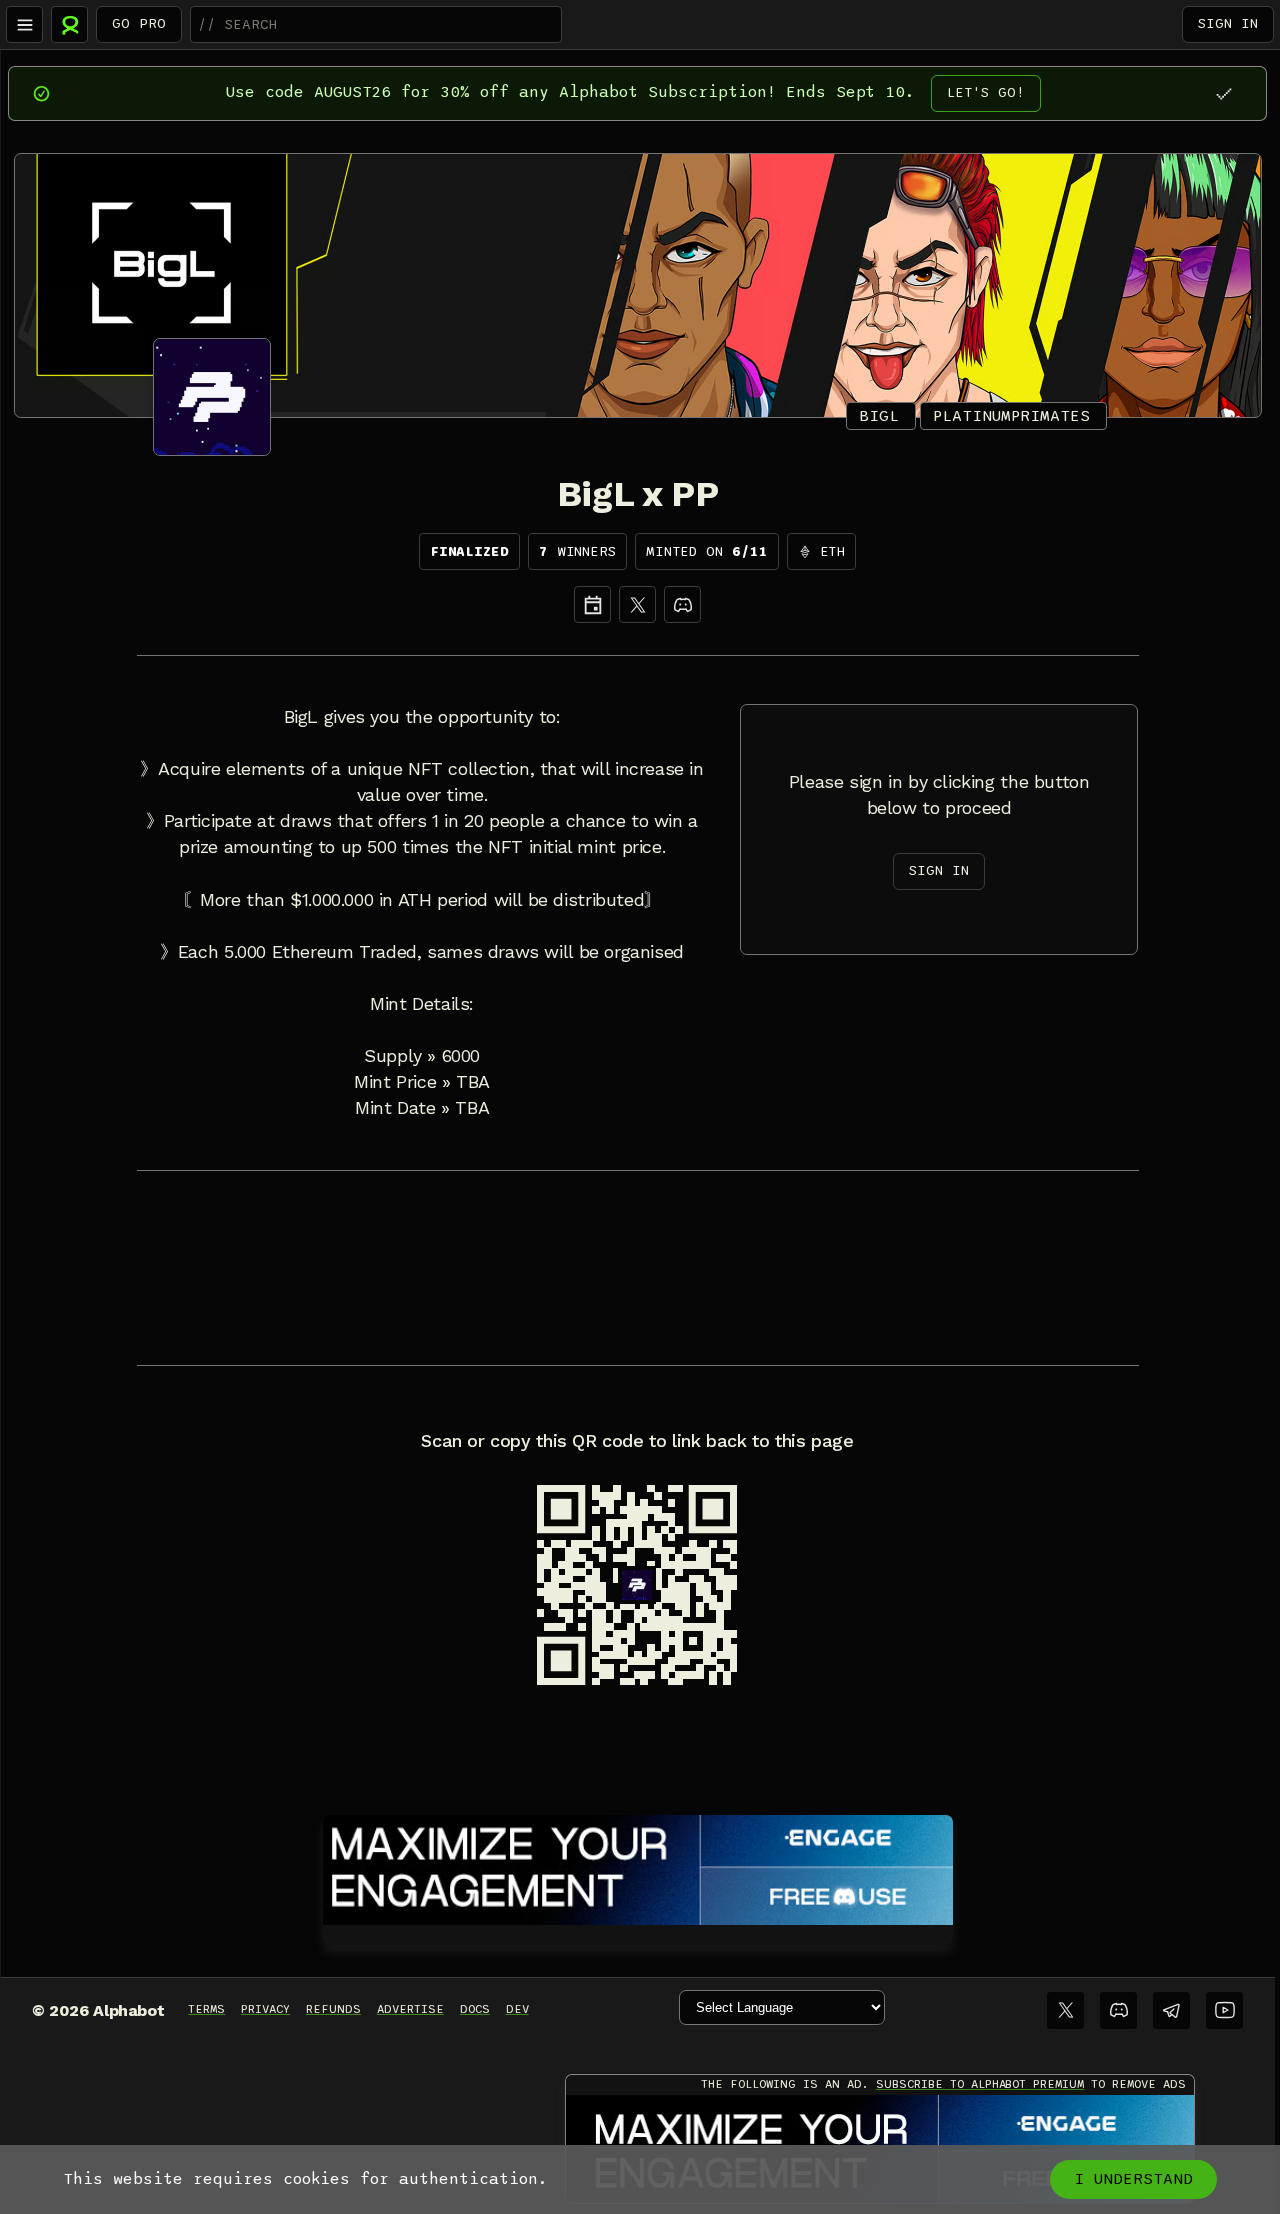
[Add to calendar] (592, 604)
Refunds (333, 2009)
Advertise (410, 2009)
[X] (637, 604)
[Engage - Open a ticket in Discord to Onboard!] (638, 1866)
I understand (1133, 2179)
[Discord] (682, 604)
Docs (475, 2009)
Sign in (1228, 23)
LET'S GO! (986, 92)
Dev (517, 2009)
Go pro (139, 23)
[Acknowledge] (1223, 93)
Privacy (265, 2009)
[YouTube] (1224, 2010)
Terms (206, 2009)
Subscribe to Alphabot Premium (980, 2084)
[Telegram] (1171, 2010)
